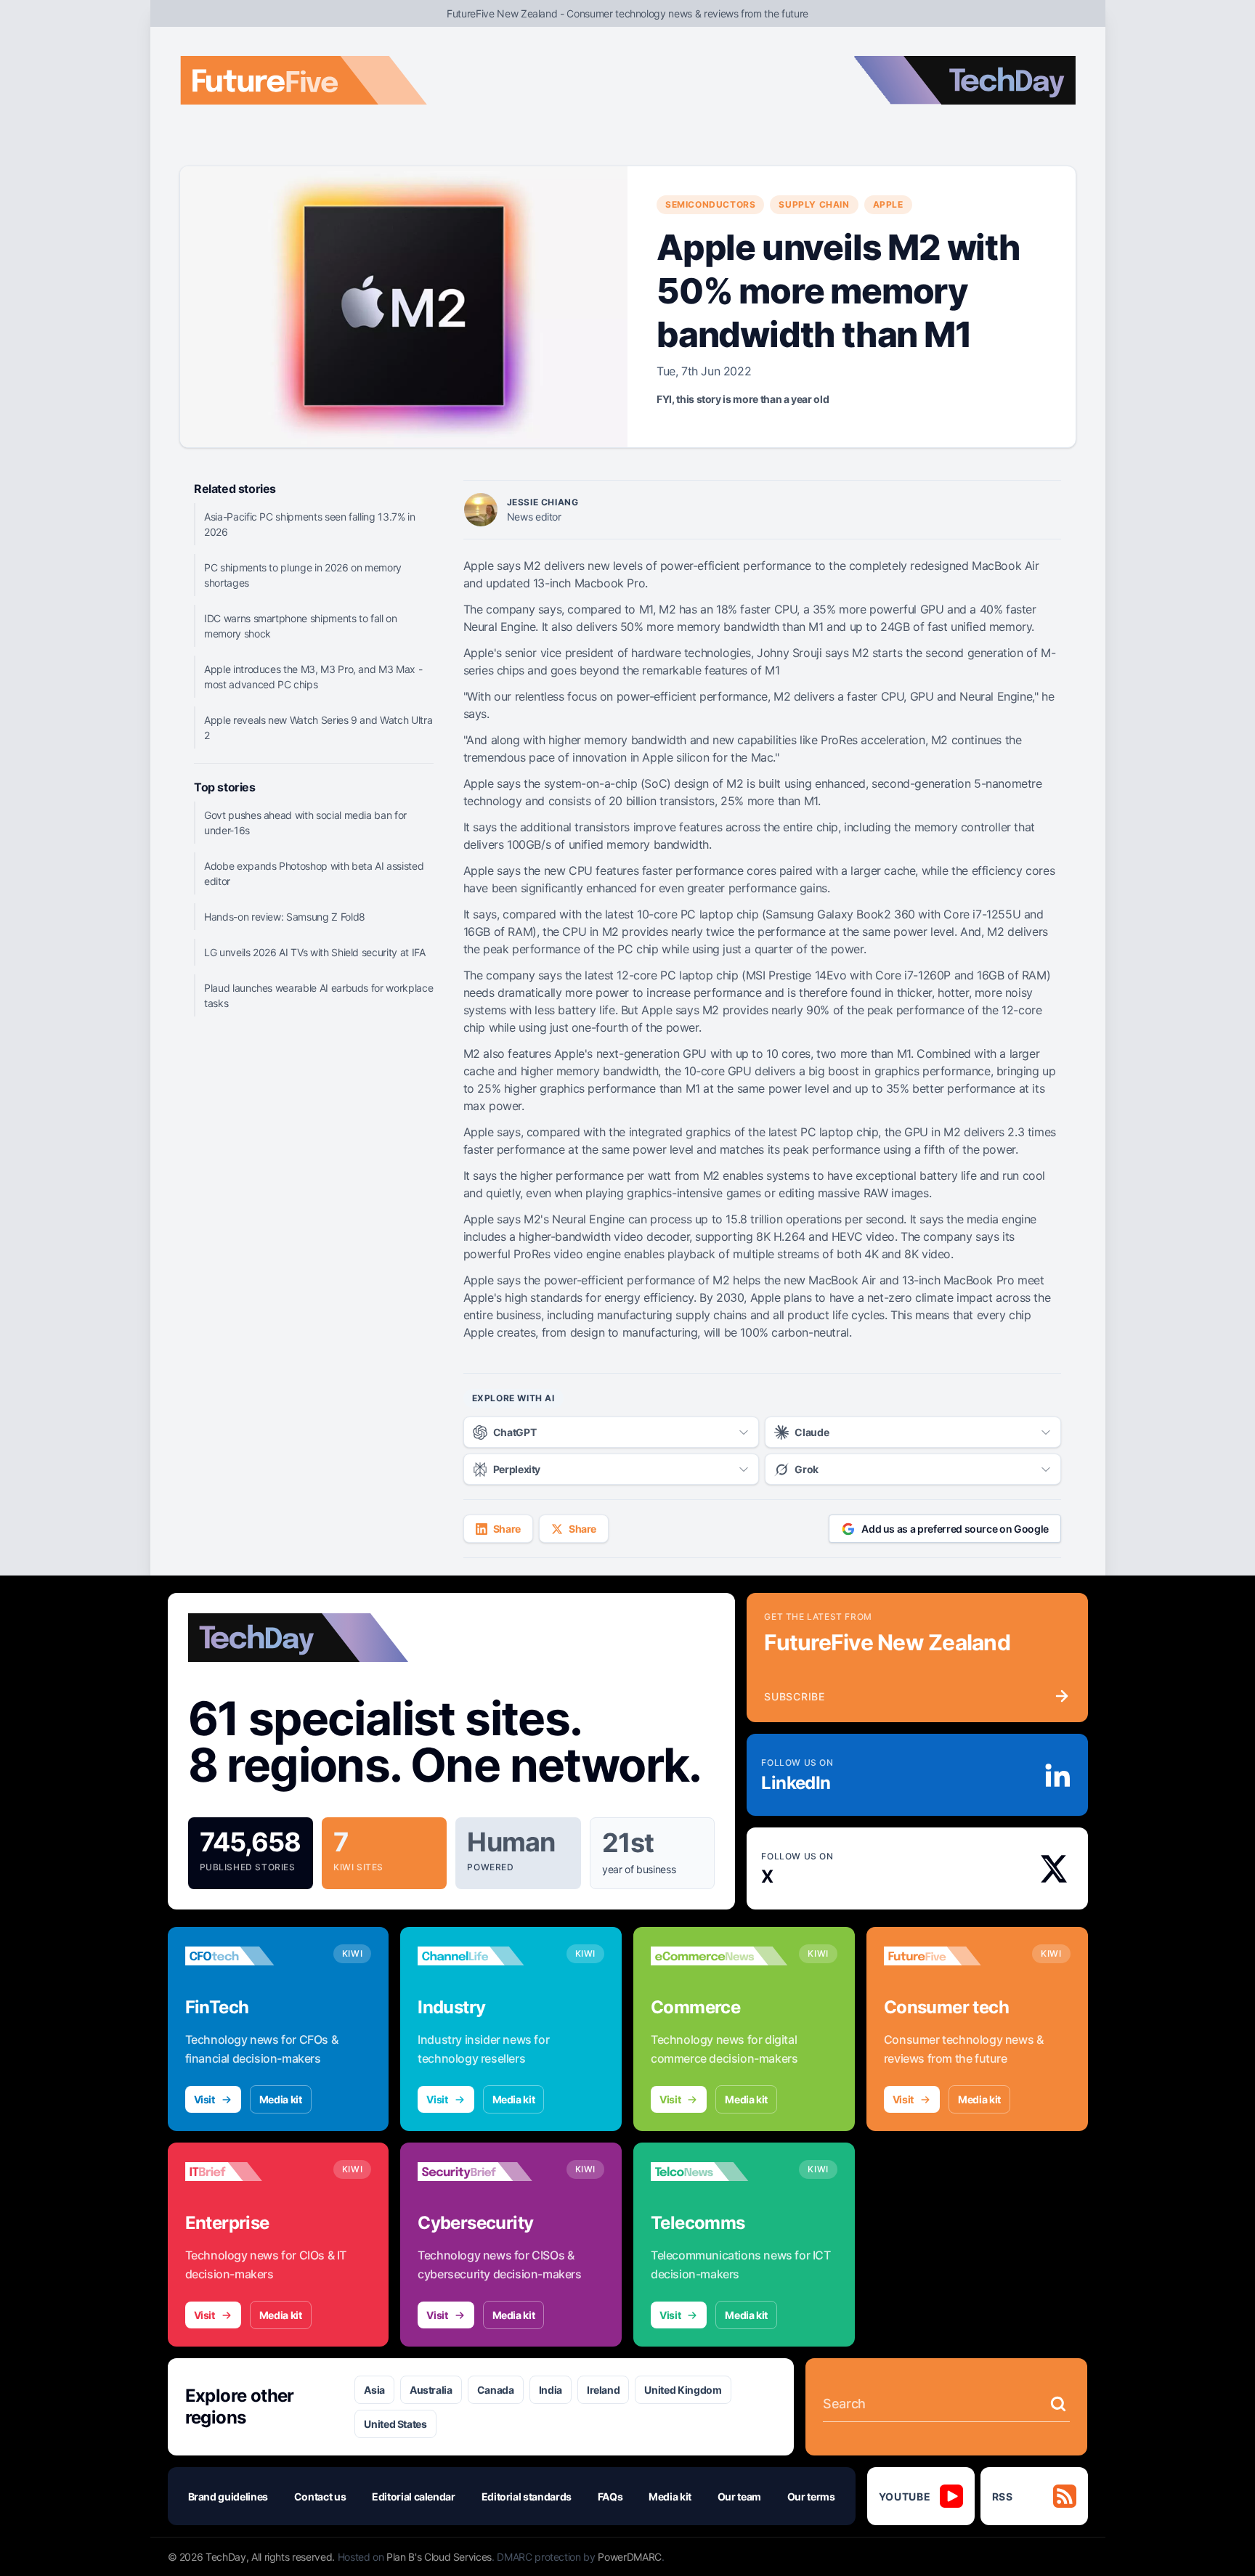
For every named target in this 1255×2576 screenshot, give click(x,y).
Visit (204, 2099)
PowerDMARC (630, 2557)
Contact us (320, 2496)
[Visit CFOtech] (253, 1956)
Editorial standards (527, 2496)
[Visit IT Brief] (253, 2172)
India (551, 2390)
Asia (374, 2390)
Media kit (281, 2099)
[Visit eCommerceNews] (719, 1956)
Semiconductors (710, 204)
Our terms (811, 2496)
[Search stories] (1058, 2404)
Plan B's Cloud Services (439, 2557)
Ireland (604, 2390)
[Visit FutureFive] (952, 1956)
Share (507, 1529)
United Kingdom (683, 2390)
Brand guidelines (228, 2496)
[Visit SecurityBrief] (486, 2172)
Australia (431, 2390)
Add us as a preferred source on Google (955, 1529)
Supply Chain (814, 204)
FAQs (610, 2496)
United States (395, 2424)
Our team (739, 2496)
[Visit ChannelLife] (486, 1956)
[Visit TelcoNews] (719, 2172)
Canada (496, 2390)
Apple (888, 204)
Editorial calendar (414, 2496)
